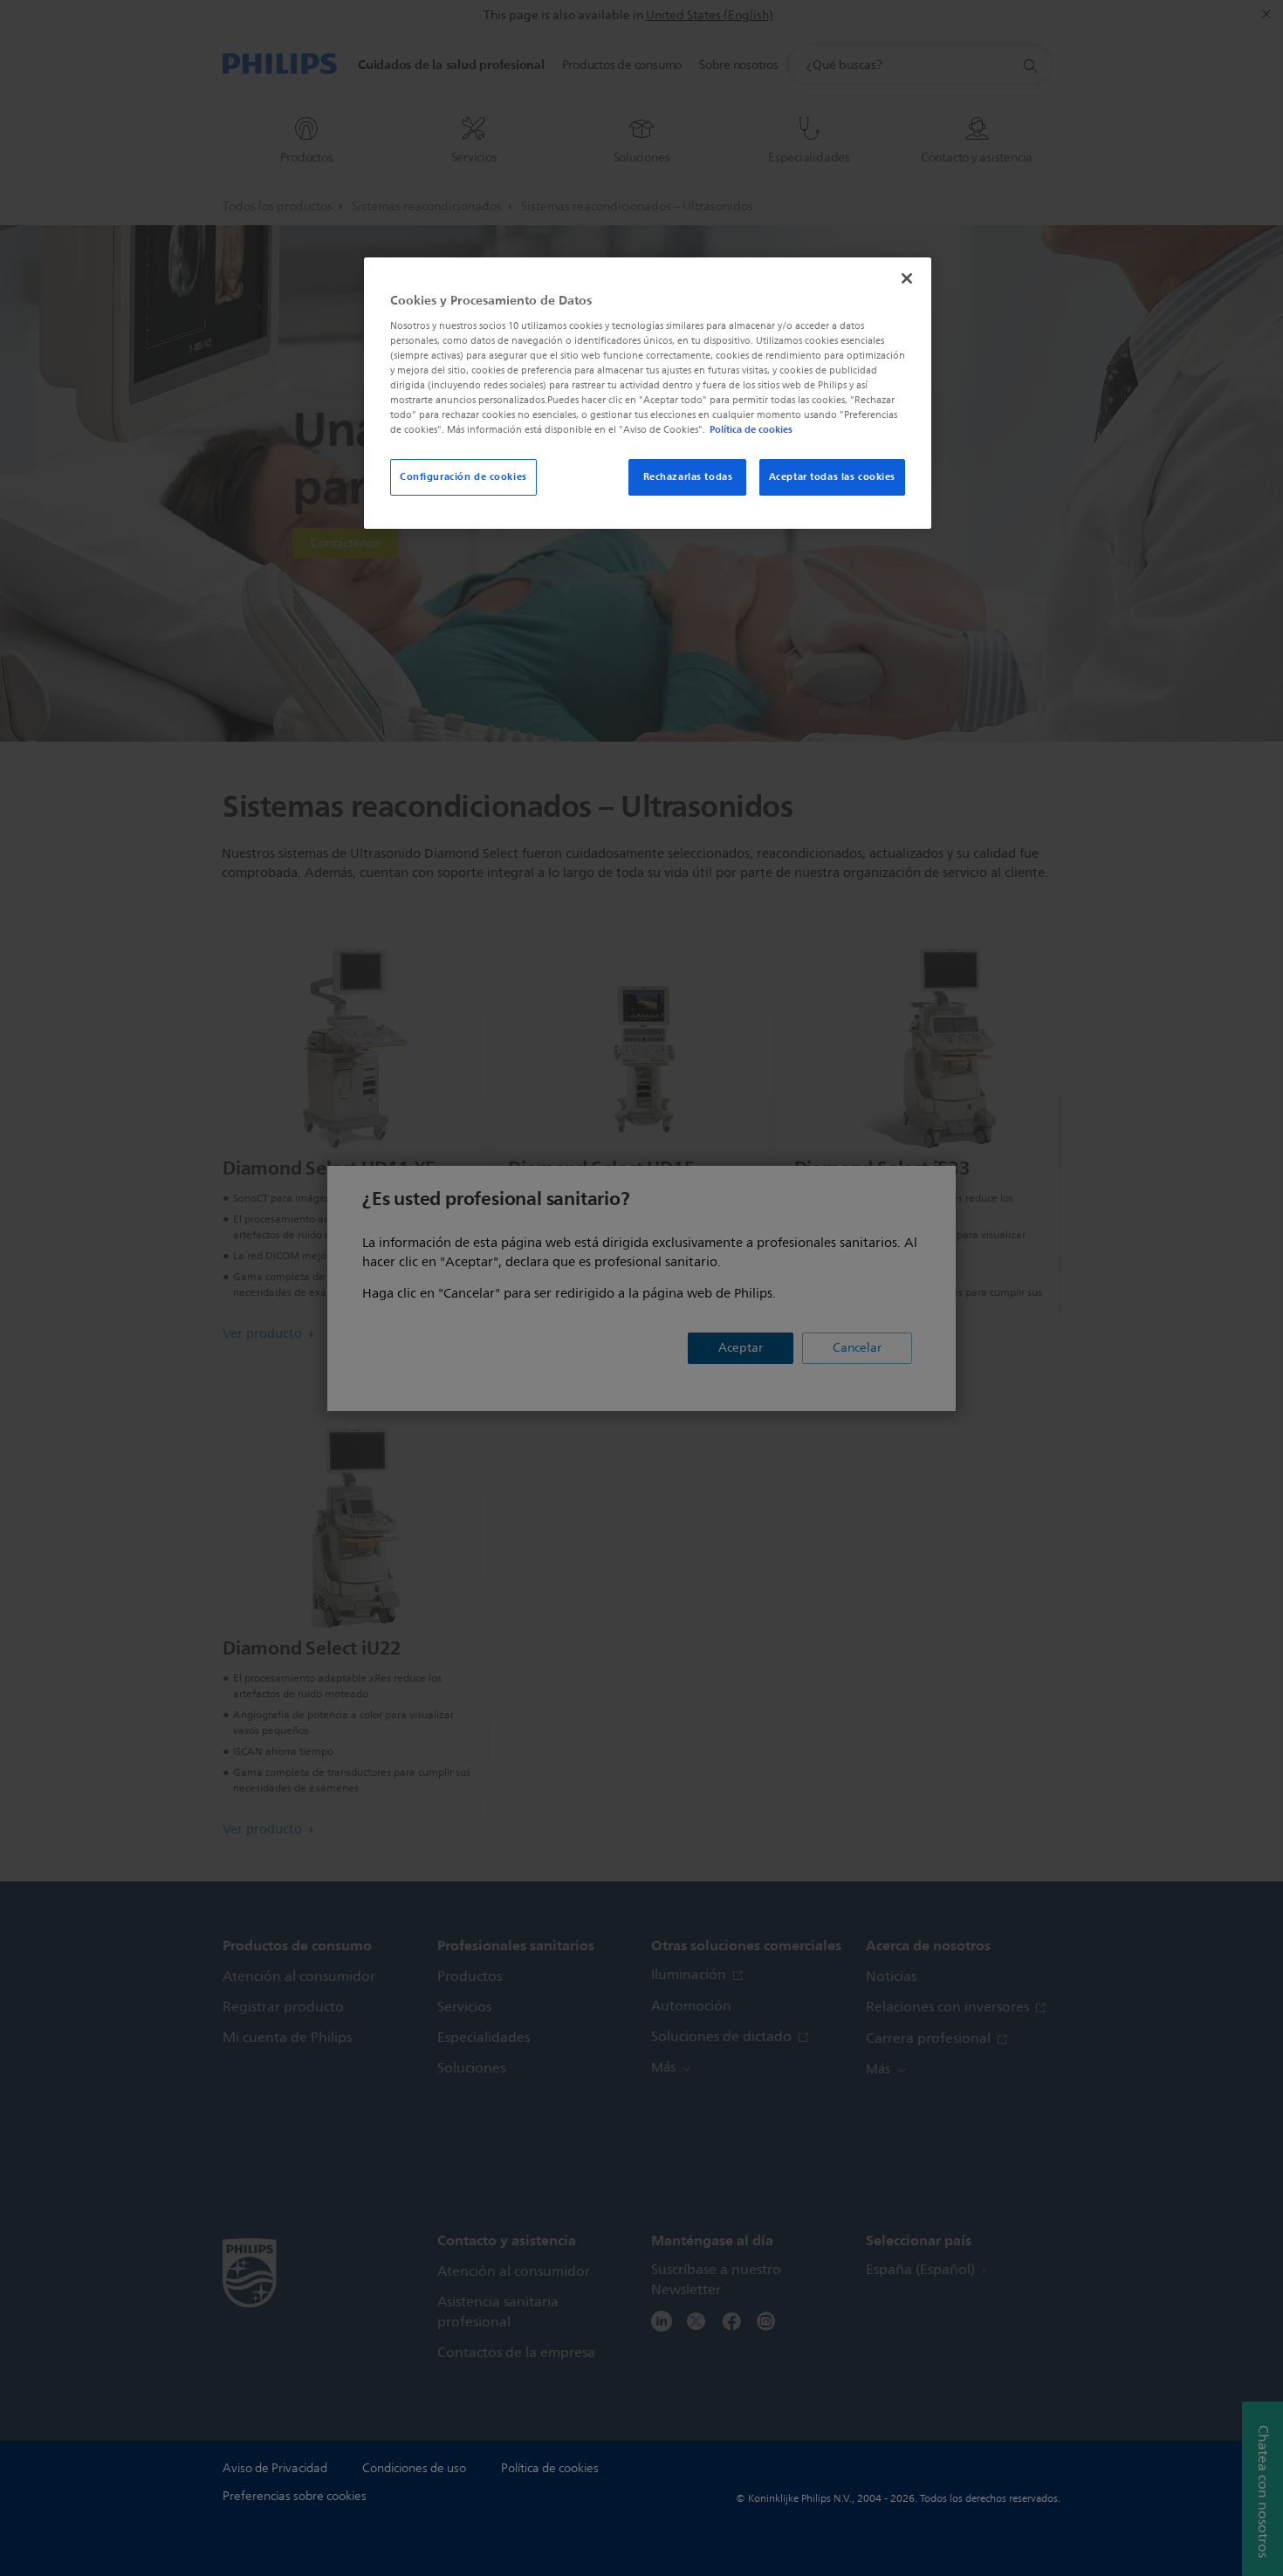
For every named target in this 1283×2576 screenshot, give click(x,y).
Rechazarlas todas (688, 476)
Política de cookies (751, 429)
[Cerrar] (907, 278)
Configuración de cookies (463, 476)
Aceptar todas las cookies (832, 476)
